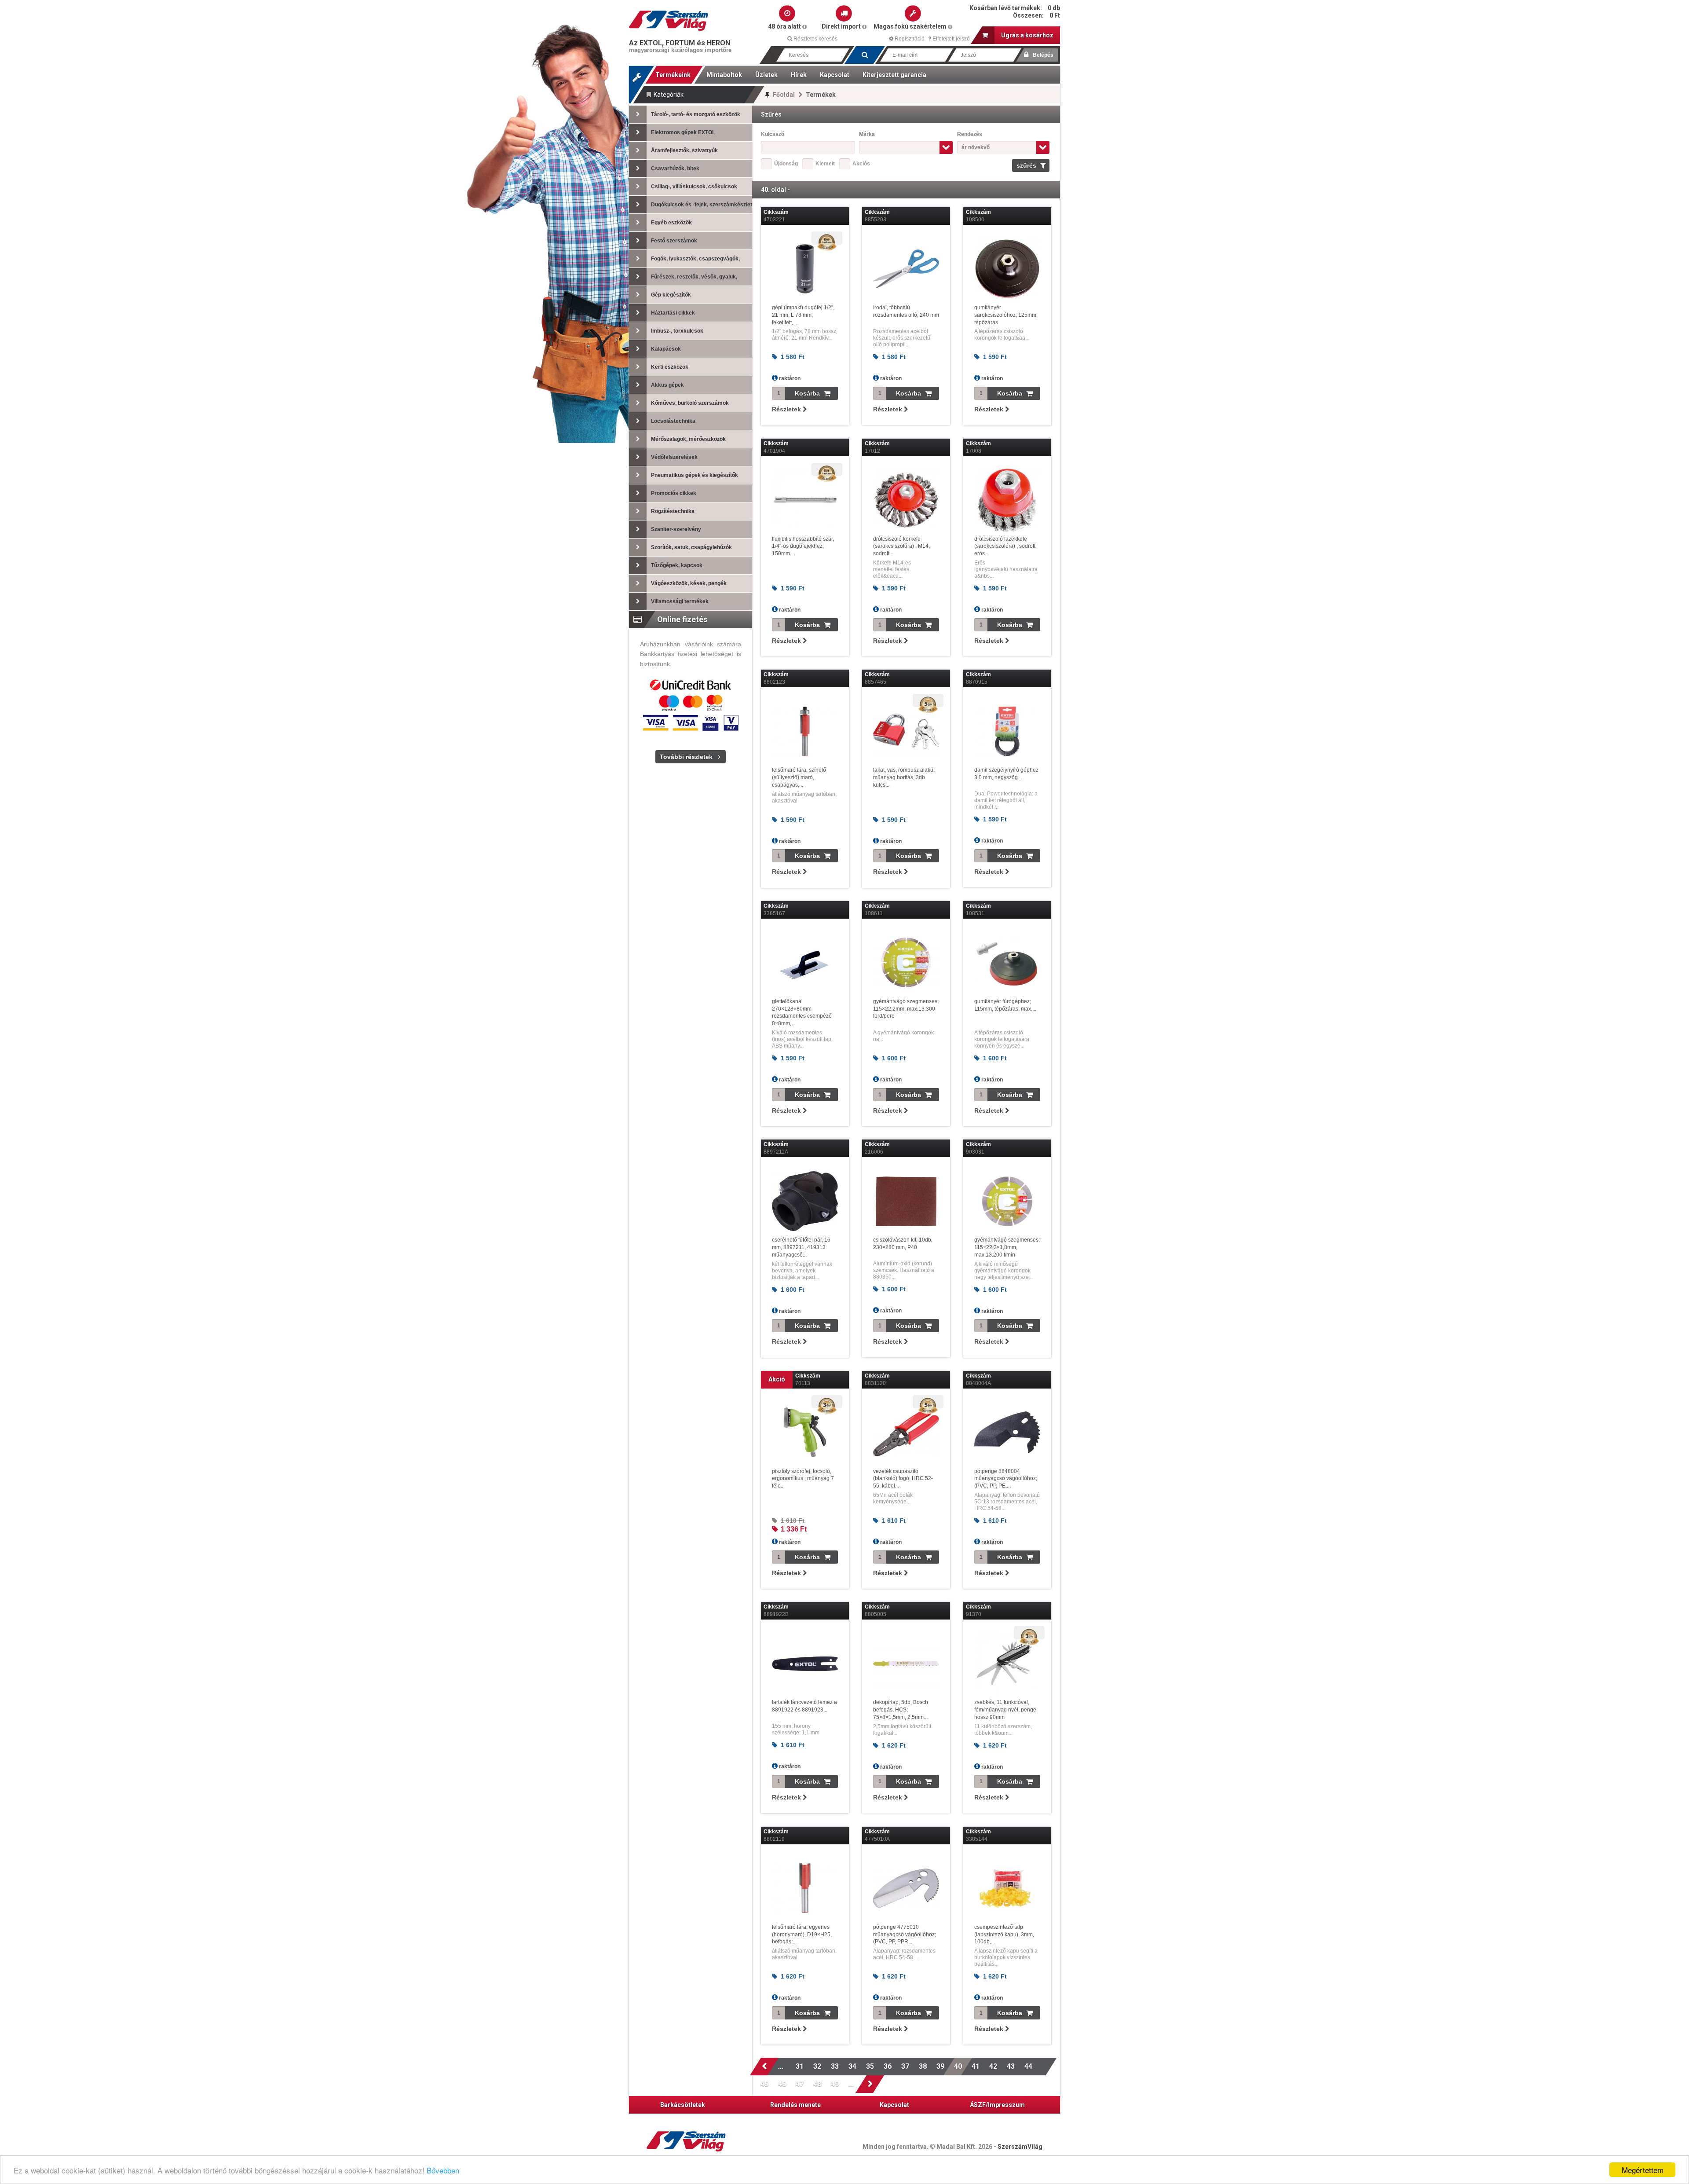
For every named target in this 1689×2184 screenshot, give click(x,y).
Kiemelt (825, 164)
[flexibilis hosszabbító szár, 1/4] (805, 500)
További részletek (686, 757)
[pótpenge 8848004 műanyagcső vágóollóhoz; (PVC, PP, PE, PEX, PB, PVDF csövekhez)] (1007, 1433)
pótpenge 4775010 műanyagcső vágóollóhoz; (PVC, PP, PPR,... (905, 1935)
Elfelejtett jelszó (951, 39)
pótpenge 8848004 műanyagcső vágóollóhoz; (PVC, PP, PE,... (1006, 1479)
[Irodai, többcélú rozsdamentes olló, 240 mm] (906, 269)
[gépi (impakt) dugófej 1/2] (805, 269)
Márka (867, 134)
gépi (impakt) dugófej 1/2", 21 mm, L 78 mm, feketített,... (803, 315)
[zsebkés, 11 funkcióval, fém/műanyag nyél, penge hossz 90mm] (1007, 1664)
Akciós (861, 164)
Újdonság (786, 164)
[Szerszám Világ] (669, 21)
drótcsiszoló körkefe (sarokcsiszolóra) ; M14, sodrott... (901, 546)
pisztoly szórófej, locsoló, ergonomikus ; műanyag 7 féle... (803, 1479)
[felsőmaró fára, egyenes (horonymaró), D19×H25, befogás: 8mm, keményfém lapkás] (805, 1888)
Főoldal (784, 95)
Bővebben (443, 2170)
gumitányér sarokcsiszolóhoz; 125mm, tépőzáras (1006, 315)
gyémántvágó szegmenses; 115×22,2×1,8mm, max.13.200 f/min (1007, 1247)
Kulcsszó (773, 134)
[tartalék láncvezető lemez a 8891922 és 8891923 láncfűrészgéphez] (805, 1664)
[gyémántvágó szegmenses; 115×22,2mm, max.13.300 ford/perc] (906, 963)
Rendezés (970, 134)
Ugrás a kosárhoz (1027, 35)
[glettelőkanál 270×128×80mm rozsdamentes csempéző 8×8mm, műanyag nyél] (805, 963)
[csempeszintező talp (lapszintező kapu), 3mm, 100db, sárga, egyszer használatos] (1007, 1888)
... (782, 2066)
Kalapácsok (666, 349)
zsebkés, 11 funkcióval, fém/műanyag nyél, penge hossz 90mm (1005, 1710)
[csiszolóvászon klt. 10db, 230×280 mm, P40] (906, 1201)
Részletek (787, 409)
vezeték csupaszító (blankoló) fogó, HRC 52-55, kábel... (903, 1479)
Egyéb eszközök (671, 223)
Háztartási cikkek (673, 313)
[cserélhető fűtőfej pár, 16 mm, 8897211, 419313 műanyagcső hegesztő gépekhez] (805, 1201)
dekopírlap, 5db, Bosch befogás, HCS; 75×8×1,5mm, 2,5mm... (901, 1710)
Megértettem (1643, 2170)
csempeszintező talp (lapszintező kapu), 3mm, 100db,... (1004, 1935)
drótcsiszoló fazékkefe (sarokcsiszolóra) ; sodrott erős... (1005, 546)
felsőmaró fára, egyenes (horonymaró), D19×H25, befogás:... (802, 1935)
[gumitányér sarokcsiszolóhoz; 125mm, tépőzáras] (1007, 269)
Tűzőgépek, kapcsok (677, 565)
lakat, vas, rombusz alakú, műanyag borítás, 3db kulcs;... (904, 777)
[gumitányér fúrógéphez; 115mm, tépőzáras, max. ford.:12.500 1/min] (1007, 963)
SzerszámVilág (1020, 2147)
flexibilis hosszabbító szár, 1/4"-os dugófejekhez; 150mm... (803, 546)
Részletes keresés (815, 39)
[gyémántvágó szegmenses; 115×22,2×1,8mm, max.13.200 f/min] (1007, 1201)
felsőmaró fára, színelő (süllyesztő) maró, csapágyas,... (799, 777)
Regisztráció (909, 39)
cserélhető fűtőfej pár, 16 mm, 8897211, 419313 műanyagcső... (801, 1247)
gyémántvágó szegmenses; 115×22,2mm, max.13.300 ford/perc (906, 1009)
